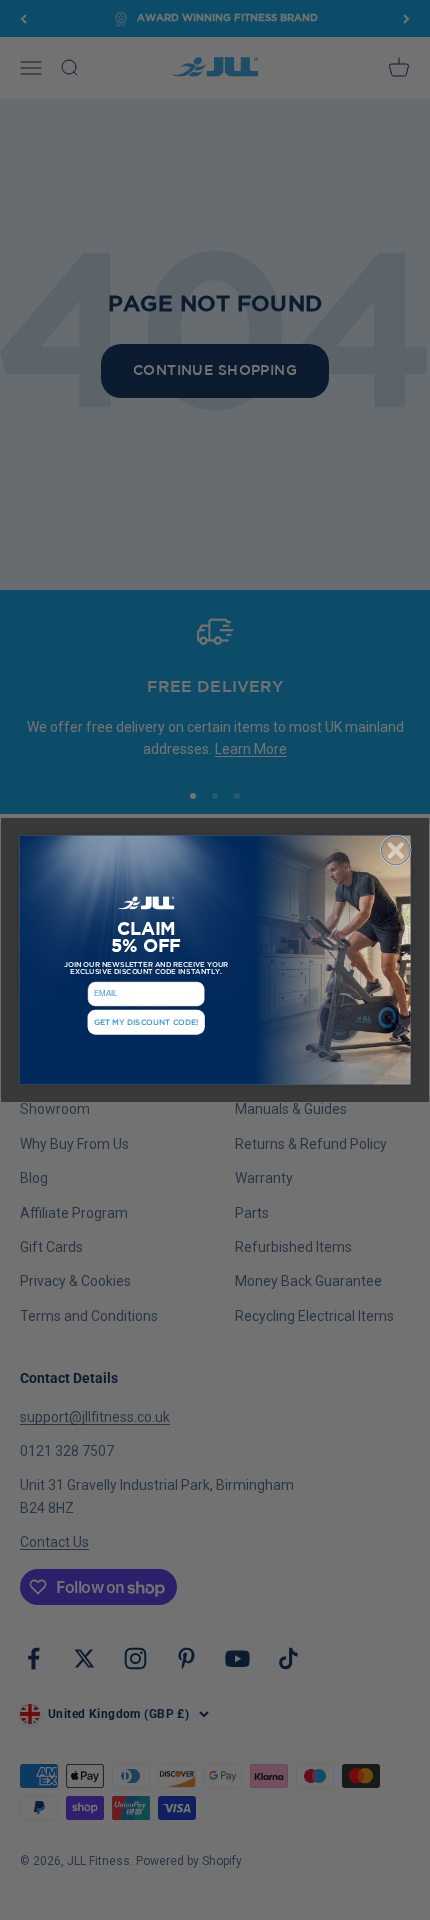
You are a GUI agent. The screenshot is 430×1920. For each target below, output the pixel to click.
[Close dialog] (395, 850)
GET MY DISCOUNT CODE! (146, 1022)
